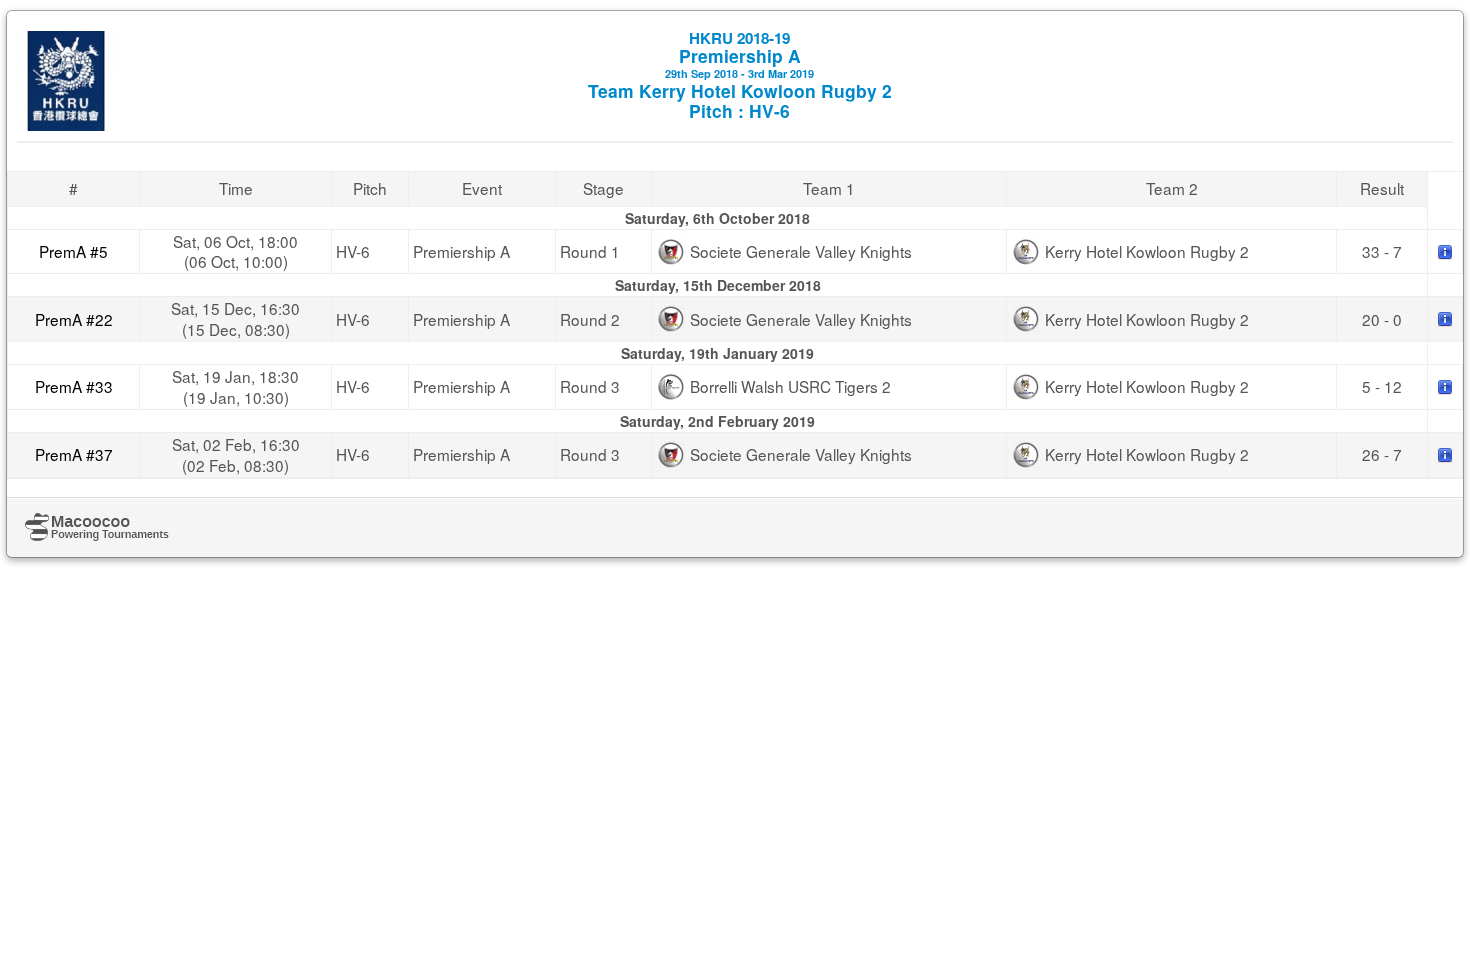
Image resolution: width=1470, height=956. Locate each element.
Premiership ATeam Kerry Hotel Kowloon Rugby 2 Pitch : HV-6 (740, 75)
